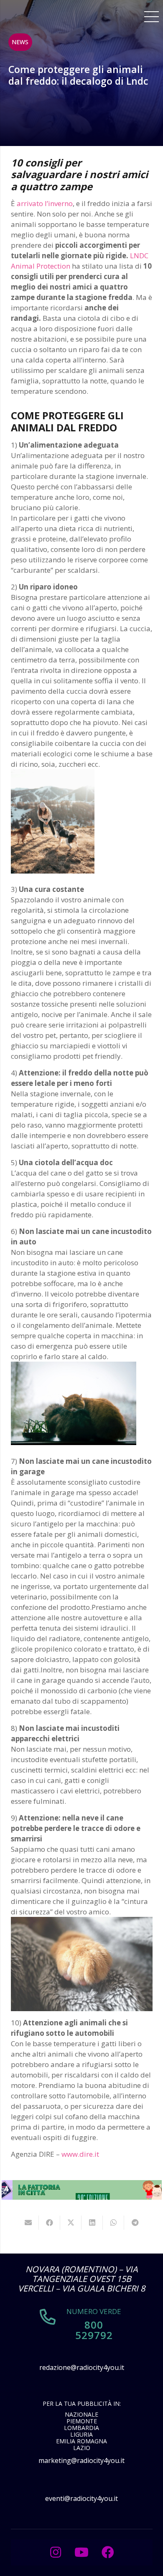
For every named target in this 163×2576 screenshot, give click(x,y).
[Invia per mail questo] (28, 2223)
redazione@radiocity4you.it (82, 2367)
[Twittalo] (71, 2223)
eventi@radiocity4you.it (81, 2498)
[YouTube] (82, 2552)
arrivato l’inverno (45, 203)
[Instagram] (55, 2552)
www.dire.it (80, 2154)
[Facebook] (108, 2552)
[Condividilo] (50, 2223)
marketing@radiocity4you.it (81, 2460)
